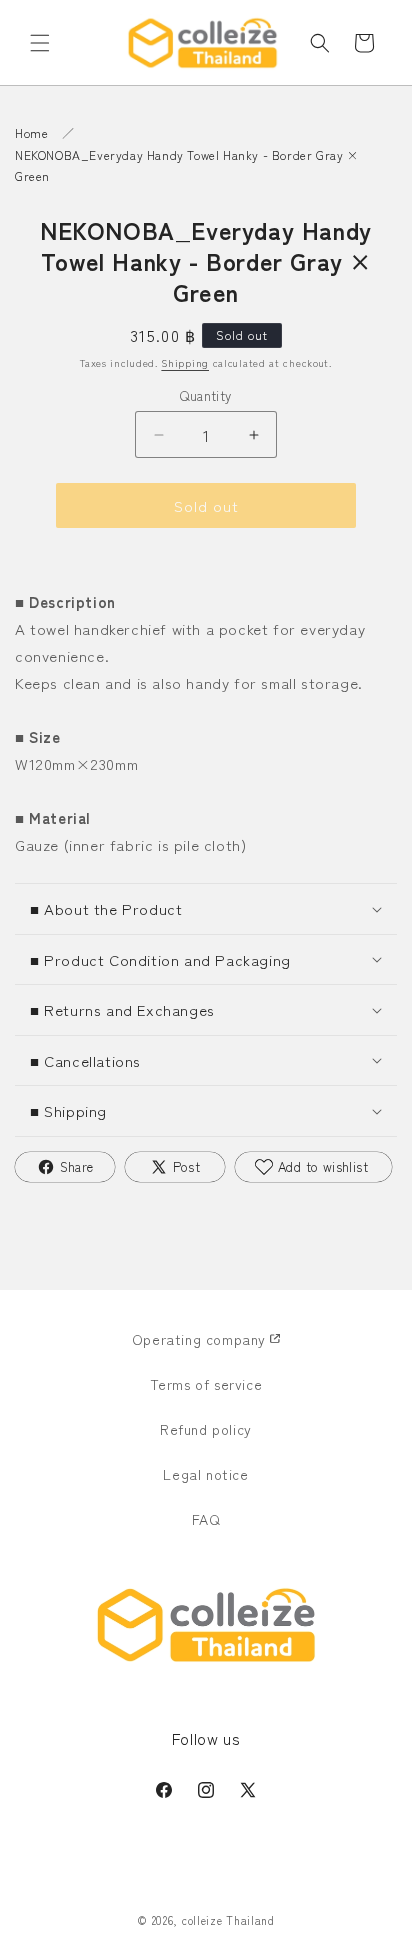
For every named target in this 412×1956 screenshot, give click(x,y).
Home (31, 132)
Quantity (205, 395)
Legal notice (205, 1474)
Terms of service (206, 1384)
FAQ (206, 1519)
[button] (40, 43)
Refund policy (206, 1429)
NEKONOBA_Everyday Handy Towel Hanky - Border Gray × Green (187, 165)
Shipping (185, 362)
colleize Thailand (228, 1920)
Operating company (199, 1339)
